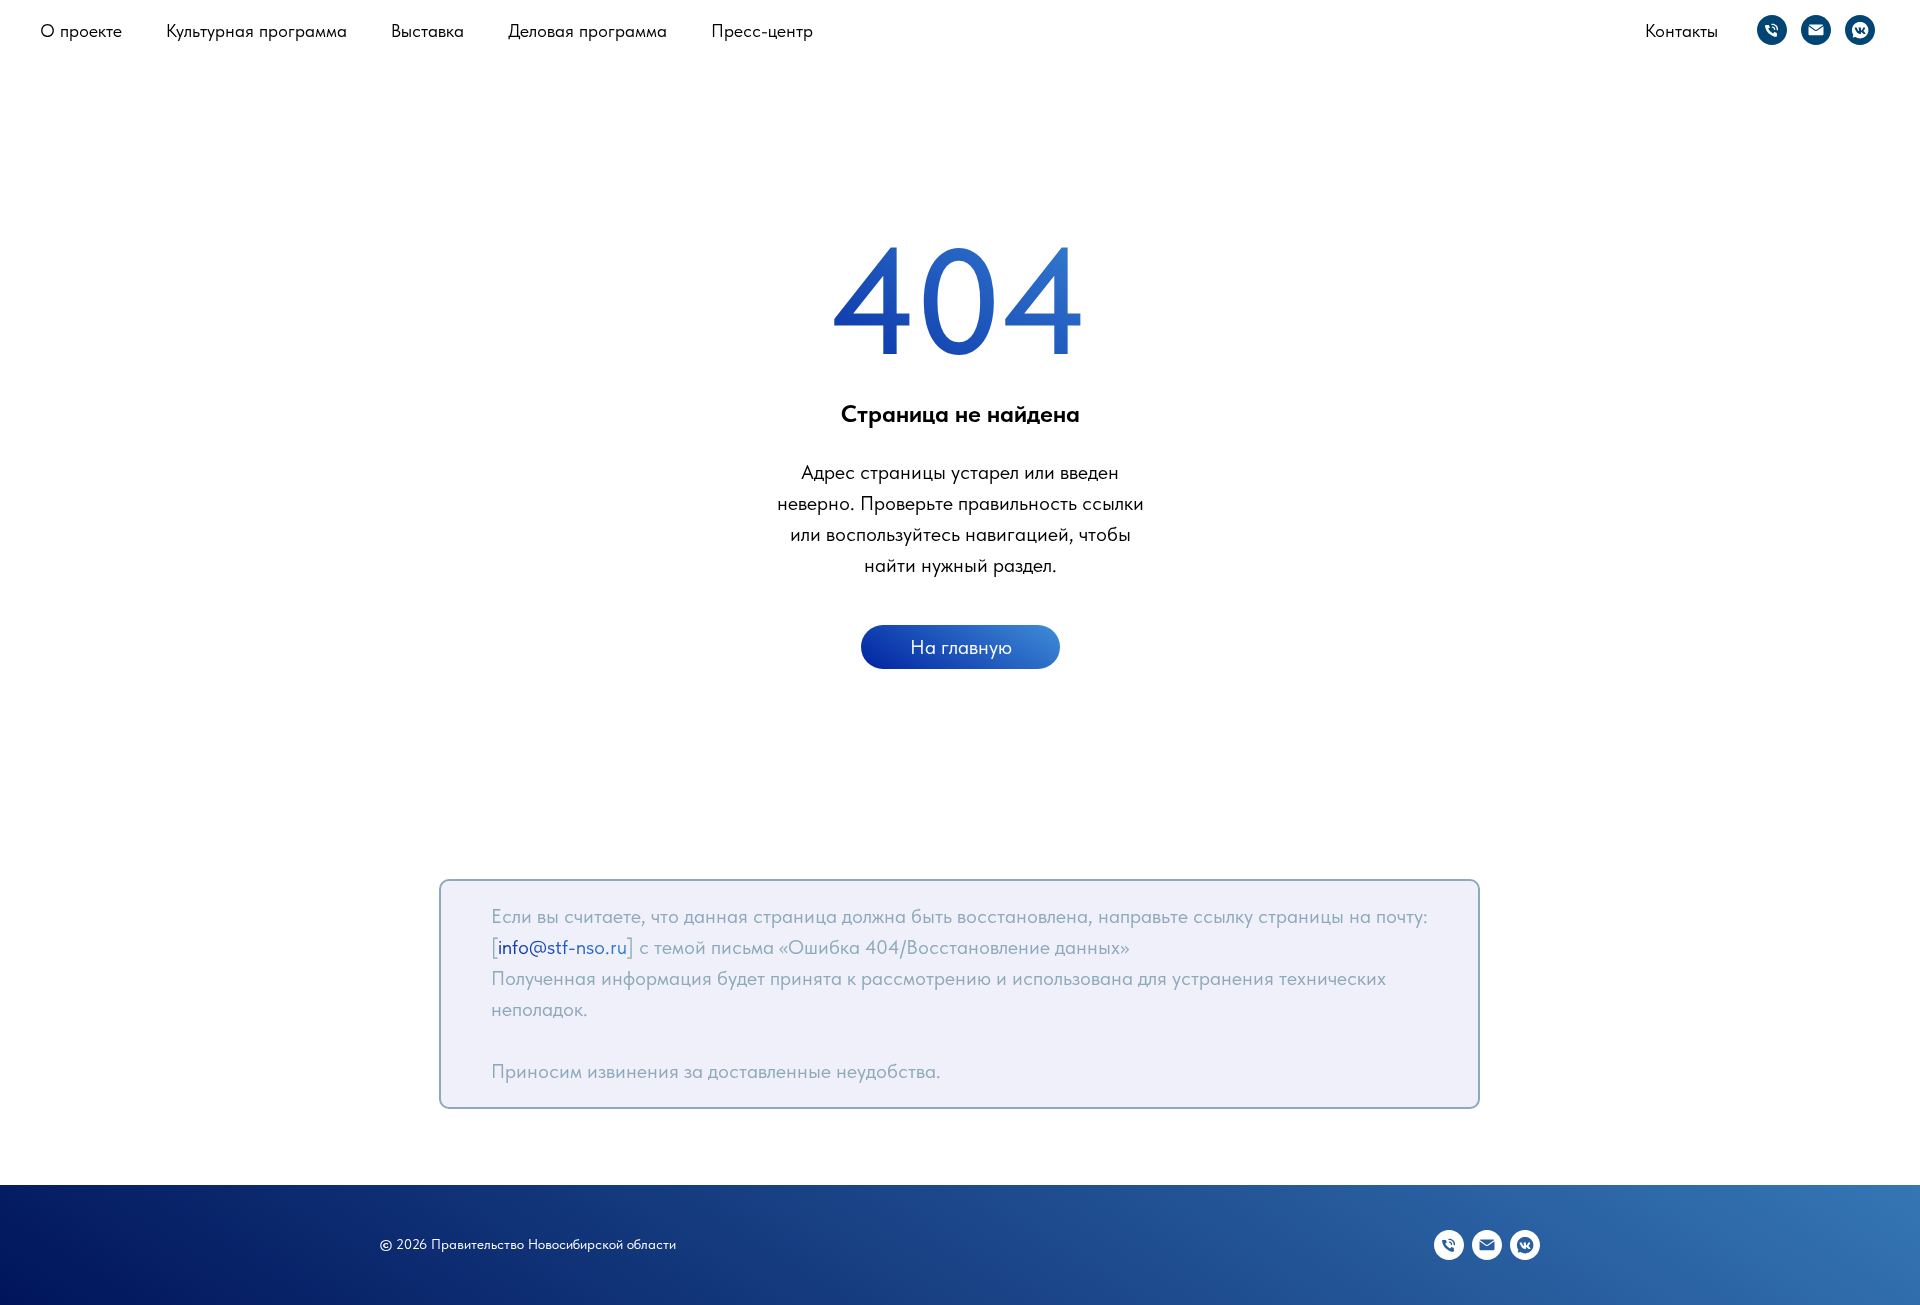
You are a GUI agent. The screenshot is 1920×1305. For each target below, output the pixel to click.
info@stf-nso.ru (562, 947)
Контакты (1681, 30)
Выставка (427, 30)
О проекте (81, 30)
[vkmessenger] (1860, 30)
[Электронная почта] (1816, 30)
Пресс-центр (762, 30)
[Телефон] (1772, 30)
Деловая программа (587, 30)
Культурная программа (256, 30)
